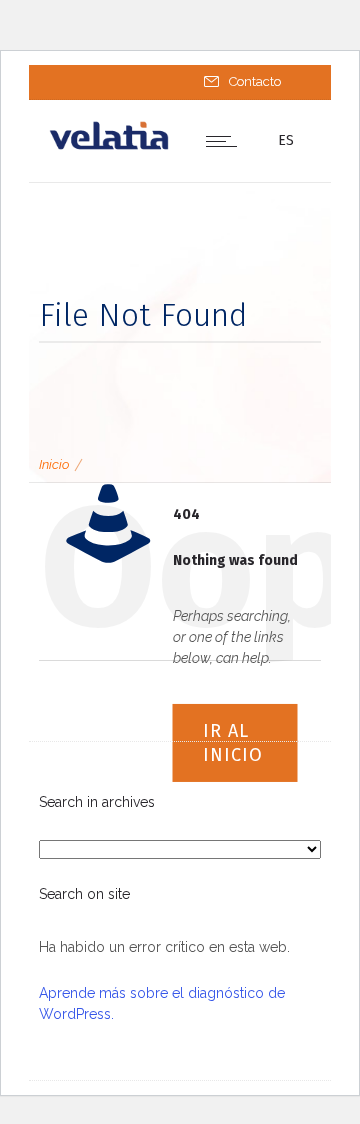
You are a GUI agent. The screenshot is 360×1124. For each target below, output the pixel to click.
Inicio (54, 464)
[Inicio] (109, 146)
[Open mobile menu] (226, 141)
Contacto (255, 81)
